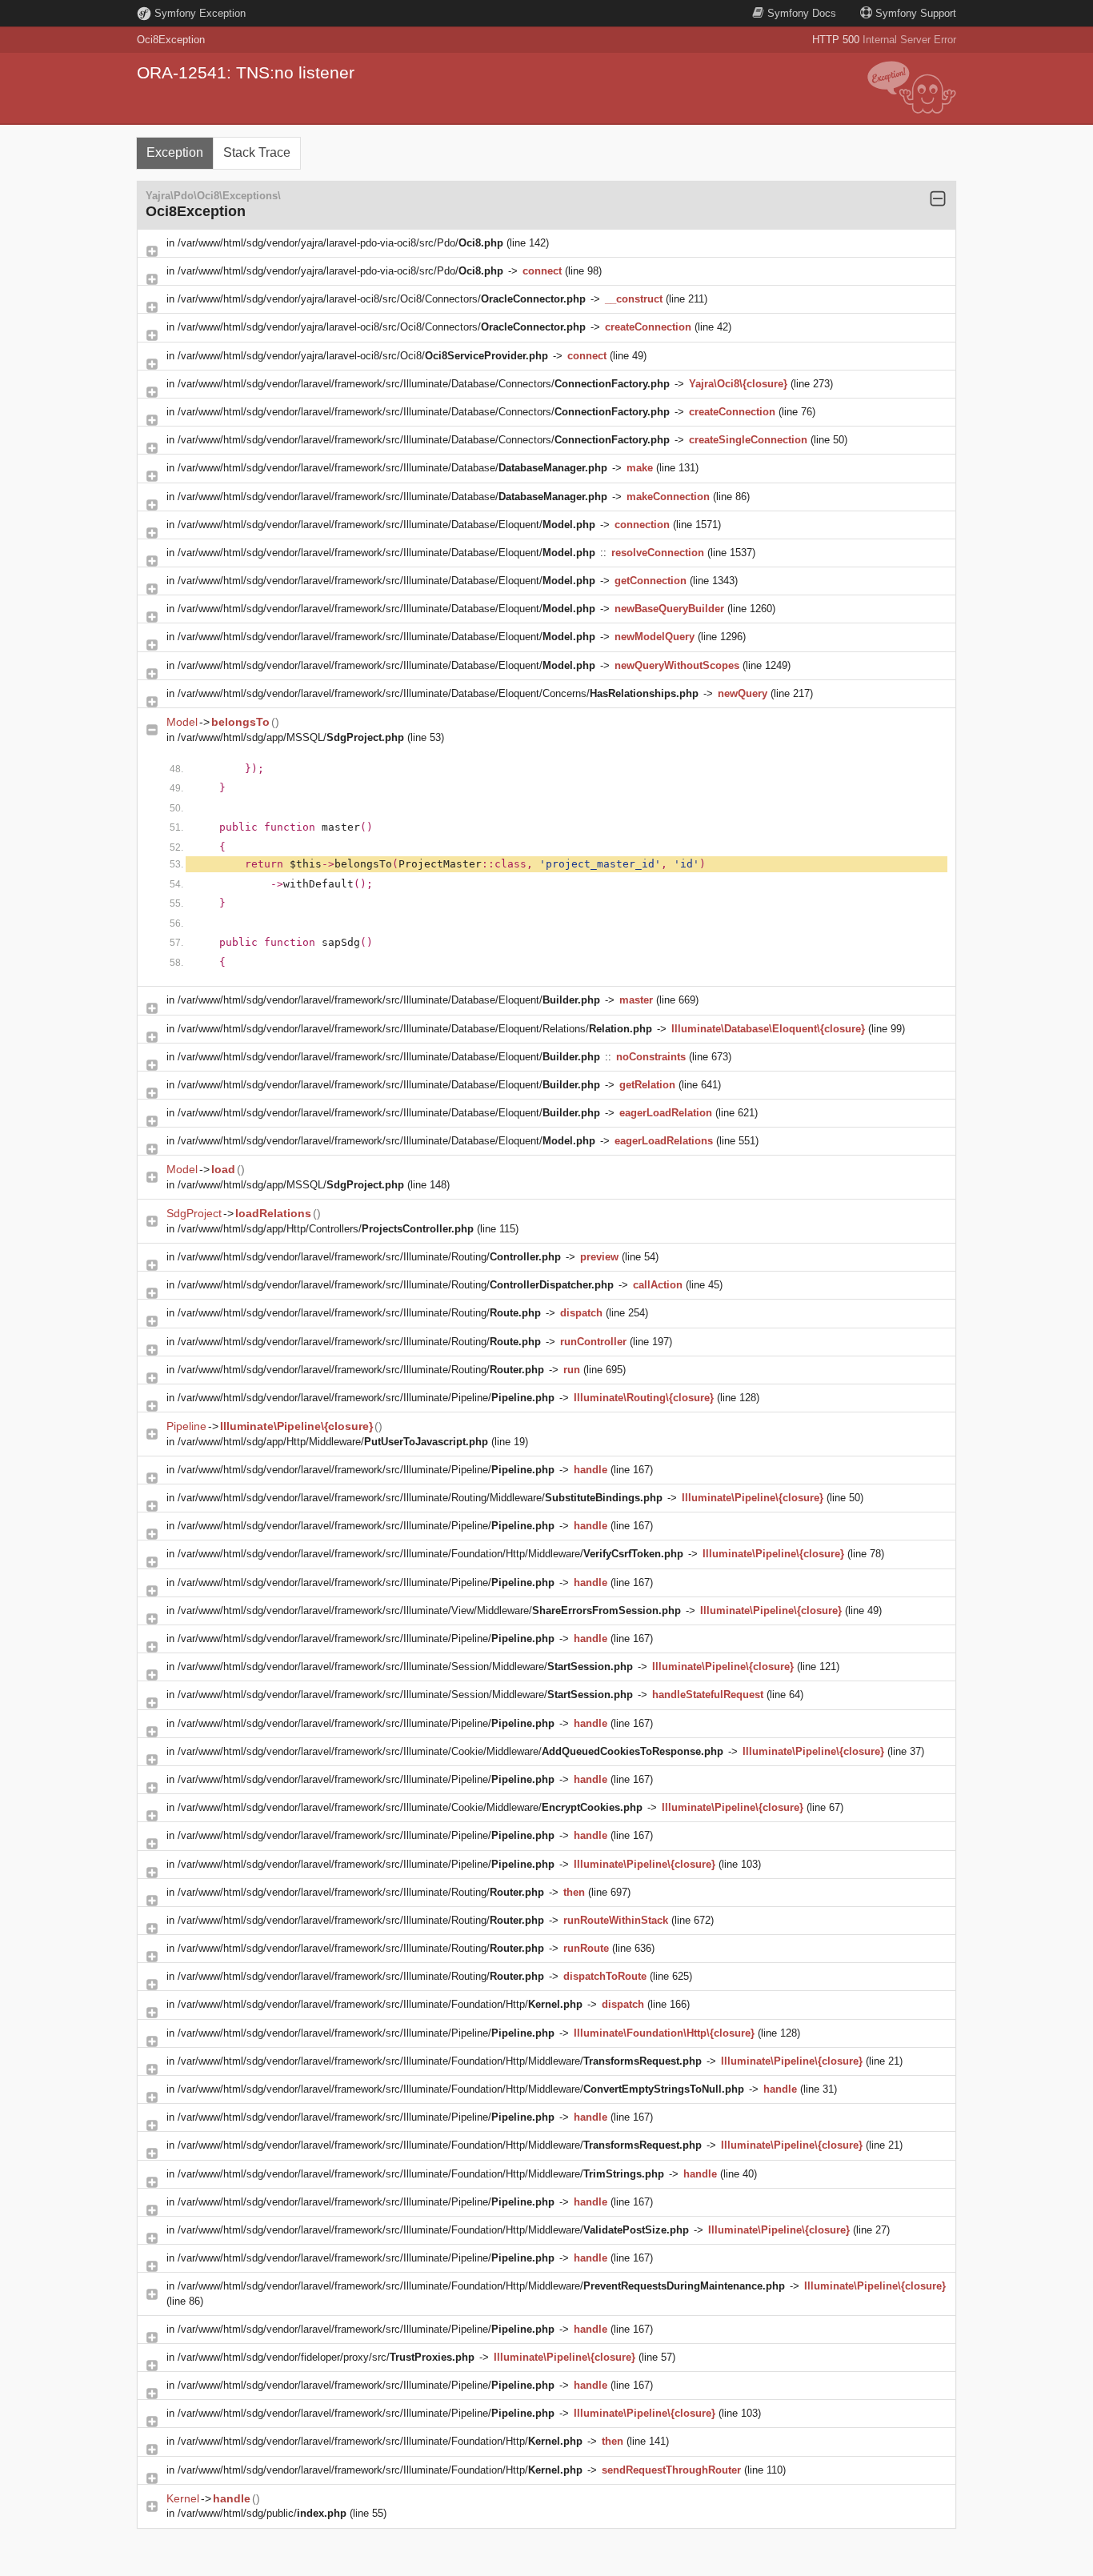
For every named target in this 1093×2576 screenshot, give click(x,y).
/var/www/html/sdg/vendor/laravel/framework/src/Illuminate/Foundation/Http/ (380, 2004)
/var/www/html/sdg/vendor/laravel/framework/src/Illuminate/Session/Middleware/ (405, 1667)
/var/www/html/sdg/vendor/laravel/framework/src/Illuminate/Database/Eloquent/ (386, 525)
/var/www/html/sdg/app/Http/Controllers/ (326, 1229)
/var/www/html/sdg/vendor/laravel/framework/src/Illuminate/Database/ (392, 468)
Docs (802, 13)
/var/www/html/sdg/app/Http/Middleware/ (333, 1442)
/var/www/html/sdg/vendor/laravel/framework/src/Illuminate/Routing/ (369, 1257)
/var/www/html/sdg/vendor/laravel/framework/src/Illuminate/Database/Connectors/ (424, 384)
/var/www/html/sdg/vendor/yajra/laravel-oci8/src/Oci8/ (363, 356)
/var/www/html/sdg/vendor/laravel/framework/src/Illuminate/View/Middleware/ (429, 1611)
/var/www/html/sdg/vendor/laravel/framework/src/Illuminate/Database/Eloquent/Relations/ (415, 1029)
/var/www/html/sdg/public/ (262, 2513)
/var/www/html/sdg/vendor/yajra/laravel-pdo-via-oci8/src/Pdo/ (340, 243)
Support (916, 13)
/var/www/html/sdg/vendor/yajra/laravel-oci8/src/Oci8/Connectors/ (382, 299)
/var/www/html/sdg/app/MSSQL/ (291, 737)
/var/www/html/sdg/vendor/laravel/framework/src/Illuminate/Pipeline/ (366, 1398)
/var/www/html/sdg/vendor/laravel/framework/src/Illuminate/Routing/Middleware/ (420, 1498)
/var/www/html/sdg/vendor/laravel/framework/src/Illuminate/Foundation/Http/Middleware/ (430, 1554)
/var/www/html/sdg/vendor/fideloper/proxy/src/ (326, 2357)
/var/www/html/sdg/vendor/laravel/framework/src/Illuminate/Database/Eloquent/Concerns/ (438, 693)
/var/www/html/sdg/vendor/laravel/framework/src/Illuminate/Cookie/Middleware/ (450, 1751)
